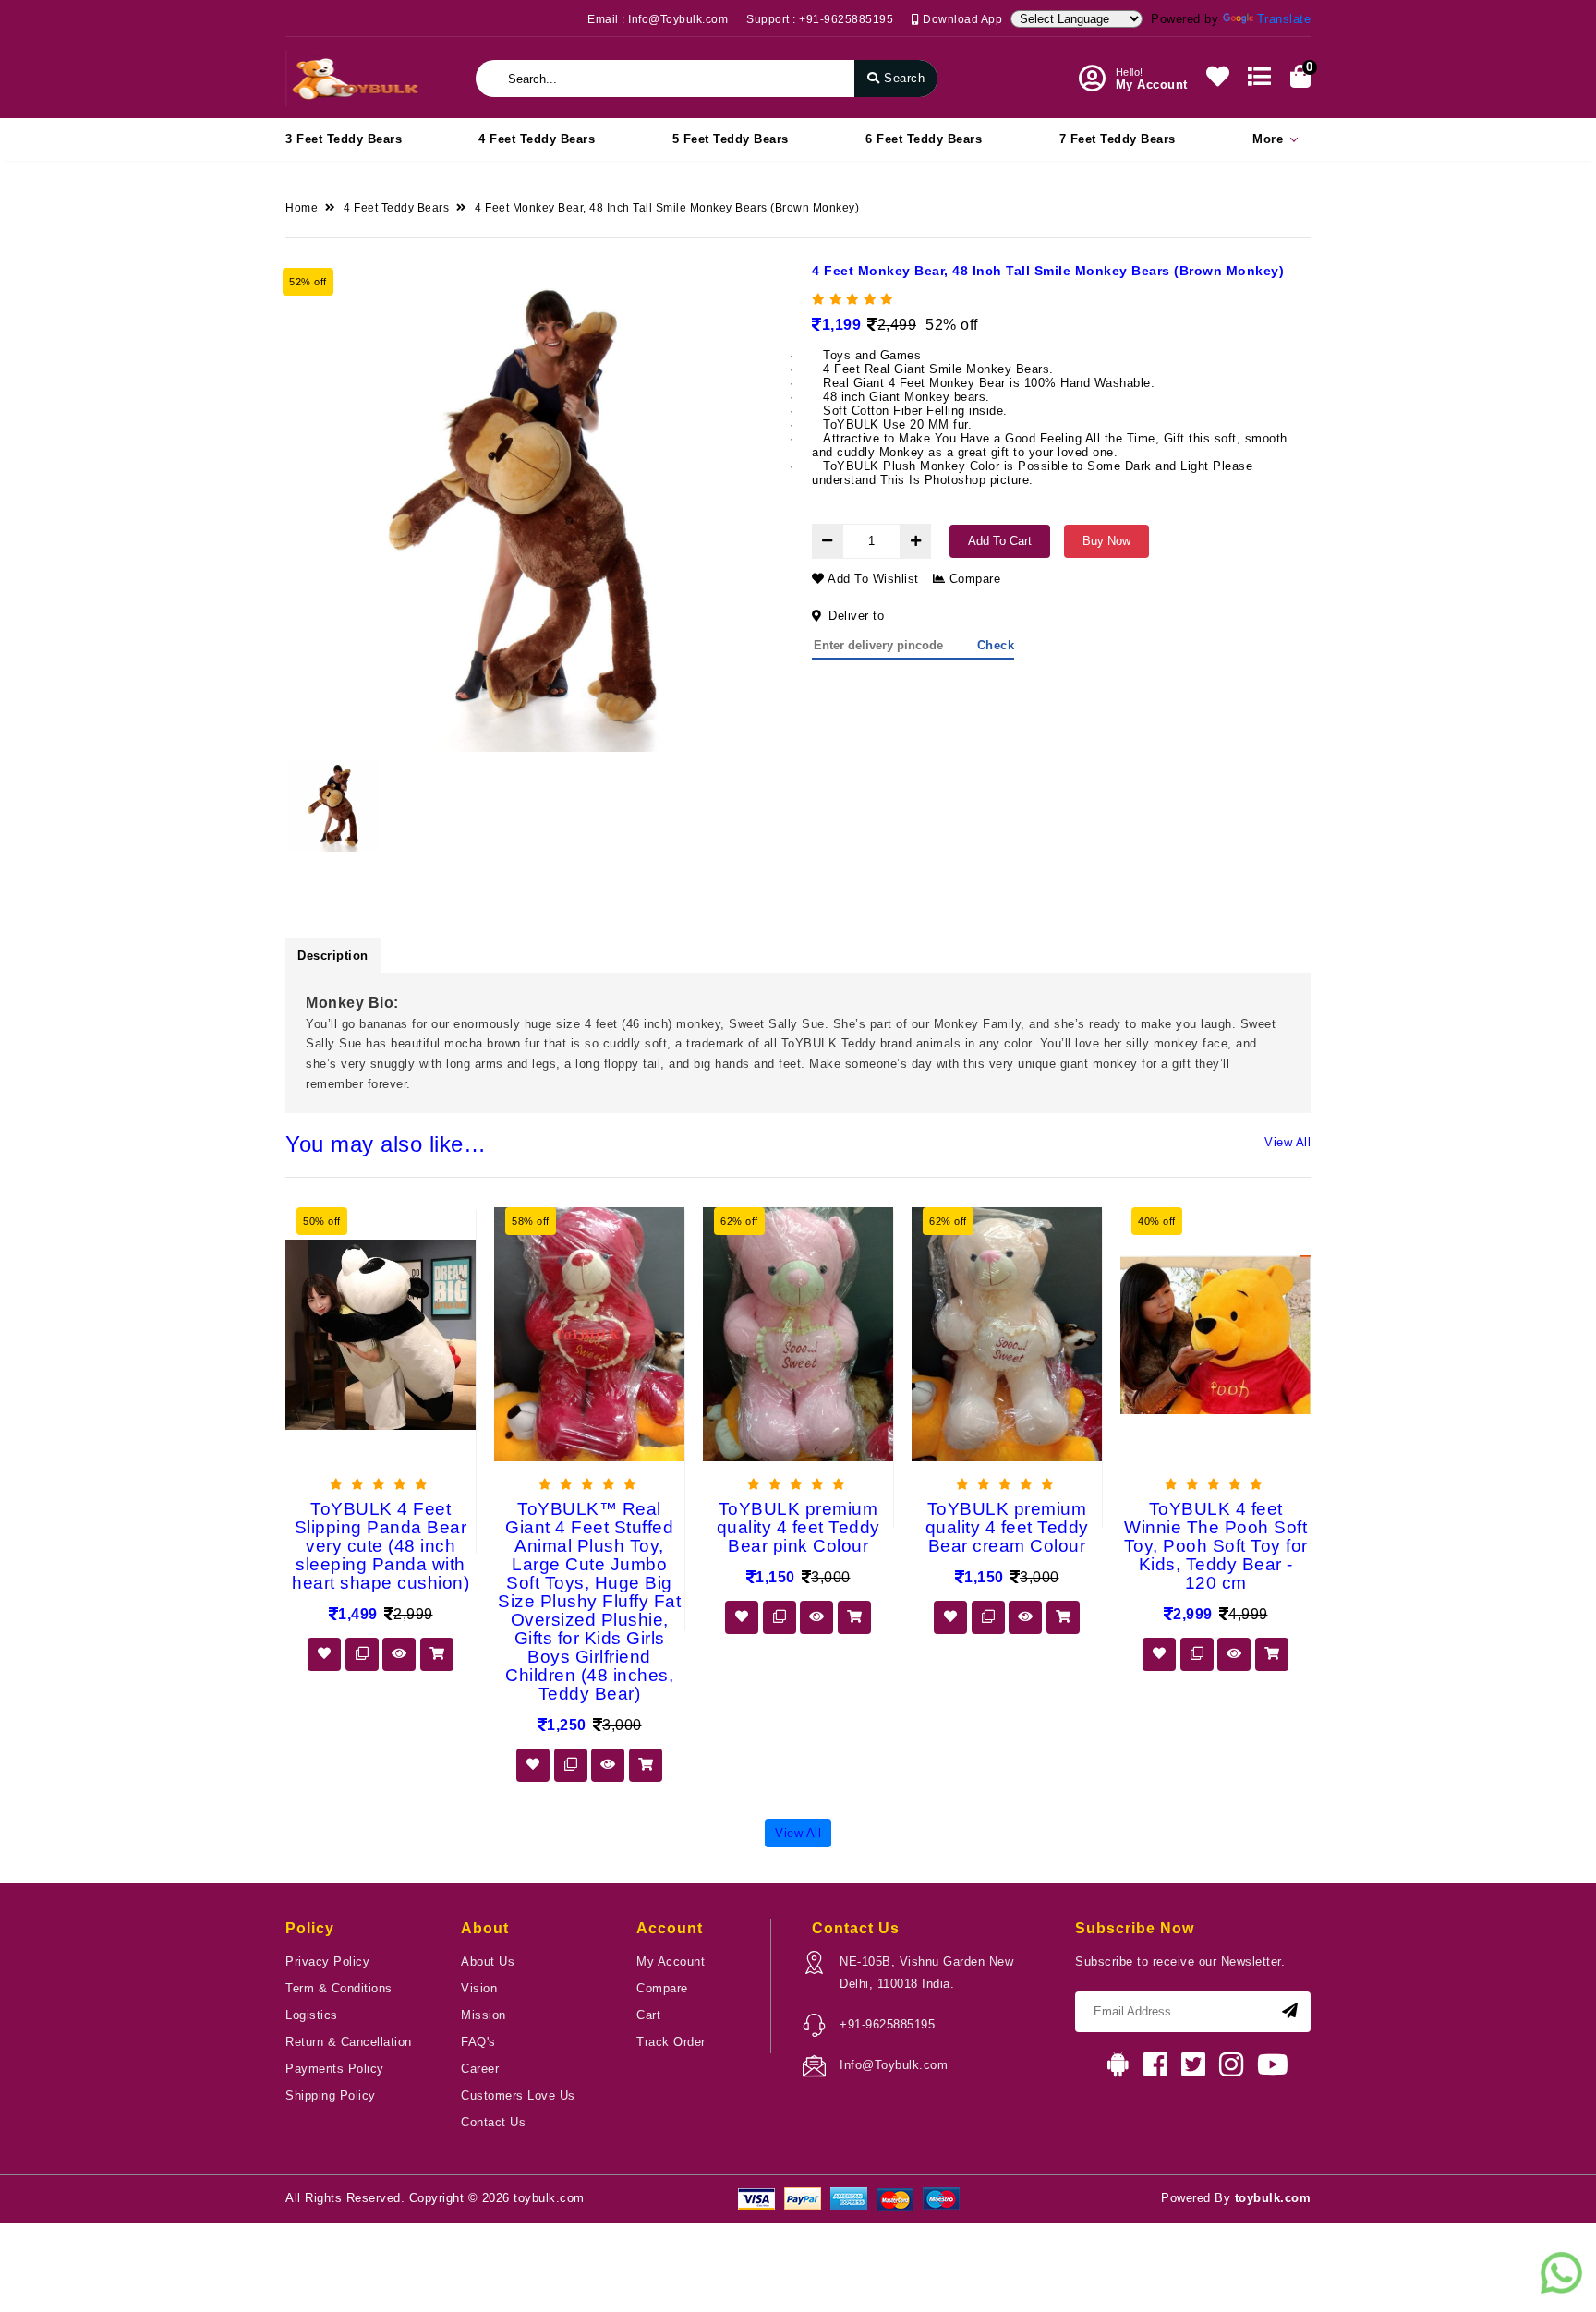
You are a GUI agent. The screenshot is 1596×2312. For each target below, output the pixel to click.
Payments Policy (335, 2069)
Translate (1284, 19)
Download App (961, 19)
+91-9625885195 (887, 2024)
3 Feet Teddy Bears (344, 139)
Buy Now (1106, 541)
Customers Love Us (518, 2095)
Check (996, 645)
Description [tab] (333, 956)
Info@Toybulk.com (894, 2065)
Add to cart (1000, 541)
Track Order (671, 2042)
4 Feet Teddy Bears (537, 139)
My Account (671, 1961)
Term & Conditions (339, 1988)
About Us (488, 1961)
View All (1288, 1142)
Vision (479, 1988)
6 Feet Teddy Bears (924, 139)
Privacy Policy (327, 1961)
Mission (484, 2015)
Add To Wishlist (872, 579)
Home (302, 208)
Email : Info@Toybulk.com (658, 19)
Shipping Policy (331, 2095)
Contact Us (493, 2122)
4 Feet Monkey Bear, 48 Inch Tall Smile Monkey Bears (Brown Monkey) (667, 208)
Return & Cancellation (349, 2042)
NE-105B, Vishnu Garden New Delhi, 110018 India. (926, 1973)
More (1268, 139)
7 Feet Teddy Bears (1118, 139)
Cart (648, 2015)
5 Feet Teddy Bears (731, 139)
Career (480, 2069)
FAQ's (478, 2042)
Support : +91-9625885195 (820, 19)
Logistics (312, 2015)
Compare (973, 579)
